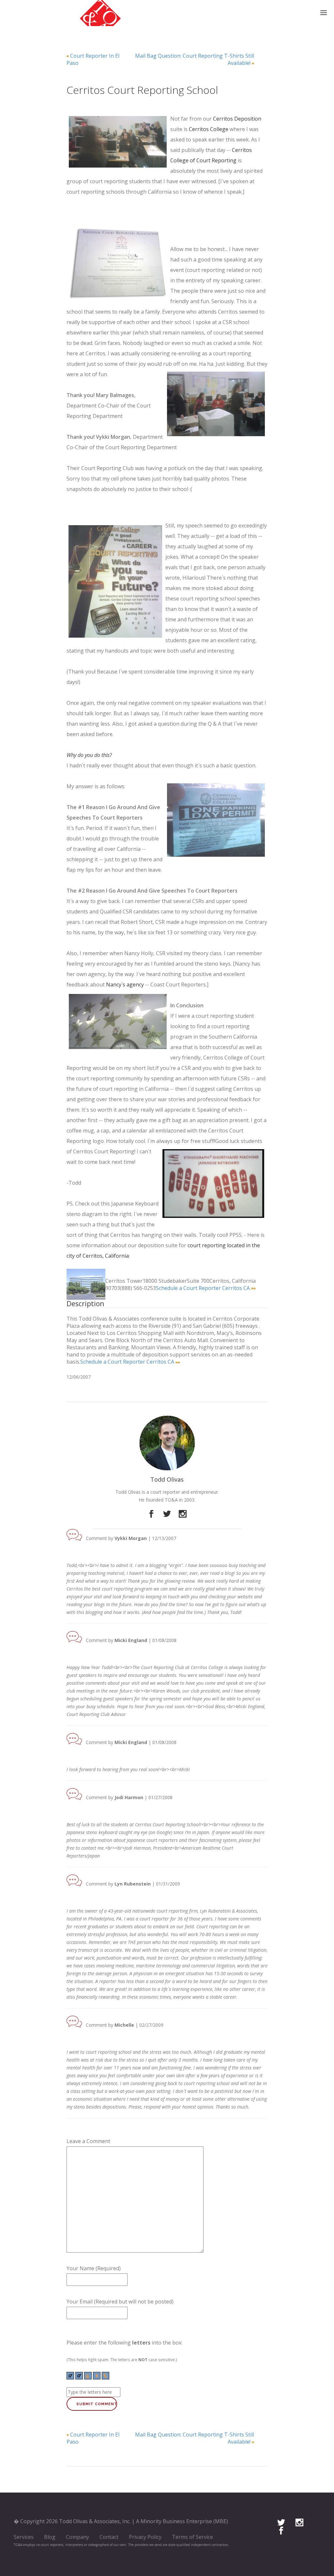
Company (77, 2537)
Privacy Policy (145, 2537)
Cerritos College (209, 129)
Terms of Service (192, 2537)
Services (24, 2537)
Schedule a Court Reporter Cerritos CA (203, 1288)
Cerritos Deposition (237, 119)
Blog (50, 2537)
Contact (109, 2537)
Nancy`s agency (125, 985)
